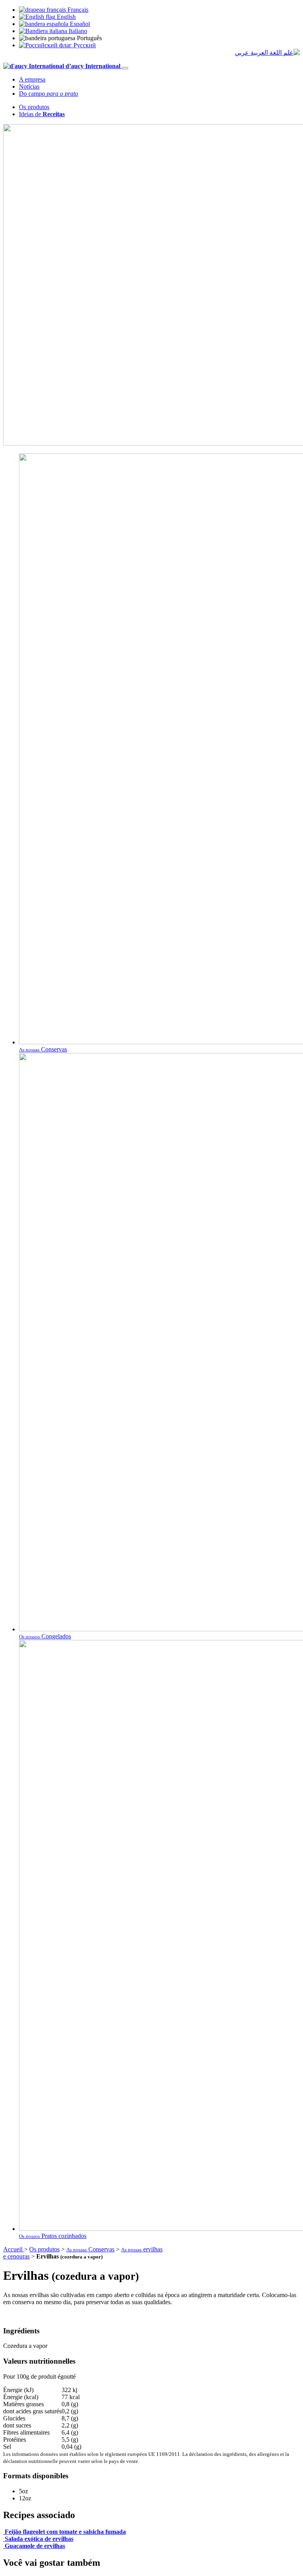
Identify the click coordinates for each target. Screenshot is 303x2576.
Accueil (14, 2249)
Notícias (29, 86)
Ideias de (42, 114)
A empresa (32, 79)
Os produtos (34, 107)
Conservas (90, 2249)
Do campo (49, 94)
